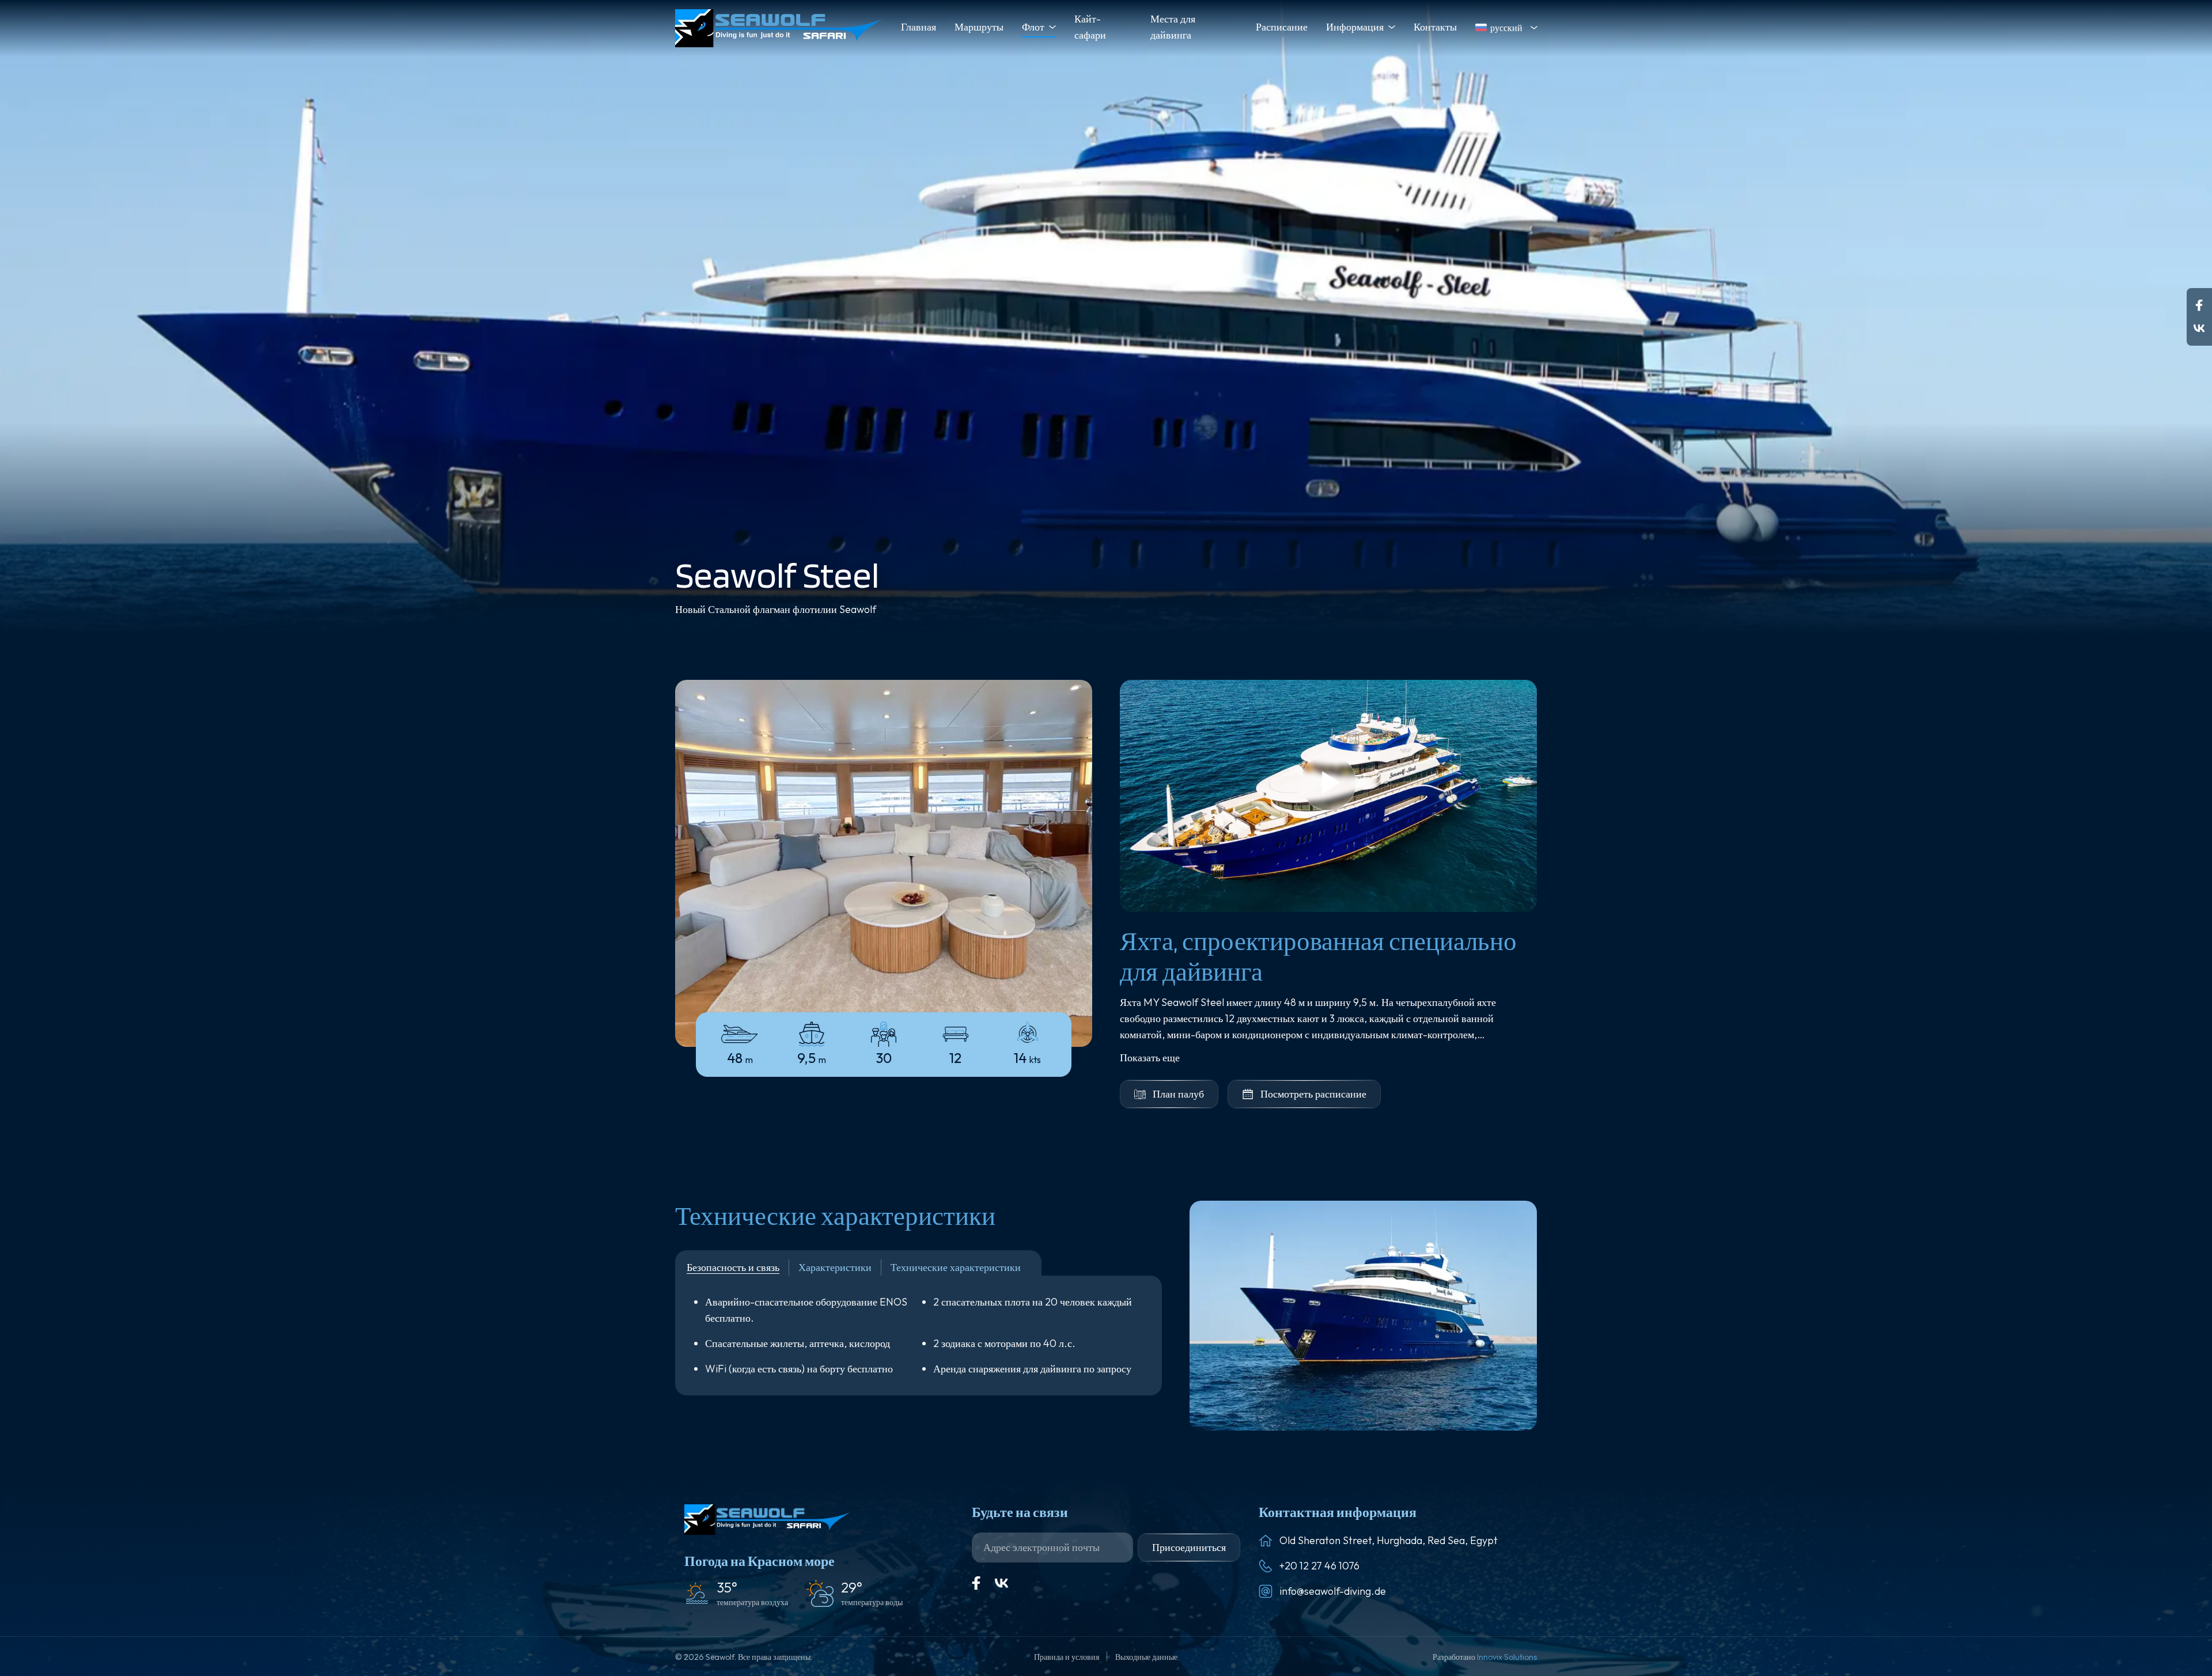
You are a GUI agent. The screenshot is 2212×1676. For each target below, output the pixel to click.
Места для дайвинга (1173, 27)
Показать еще (1150, 1058)
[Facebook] (2199, 305)
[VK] (1002, 1583)
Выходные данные (1146, 1657)
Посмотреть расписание (1313, 1094)
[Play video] (1328, 796)
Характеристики (835, 1267)
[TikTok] (2199, 328)
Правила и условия (1067, 1657)
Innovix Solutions (1507, 1657)
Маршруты (979, 27)
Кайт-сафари (1090, 27)
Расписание (1282, 27)
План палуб (1178, 1094)
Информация (1355, 27)
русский (1506, 28)
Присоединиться (1189, 1547)
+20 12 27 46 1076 (1319, 1566)
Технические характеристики (956, 1267)
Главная (918, 27)
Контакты (1435, 27)
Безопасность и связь (733, 1267)
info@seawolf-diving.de (1333, 1591)
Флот (1033, 27)
